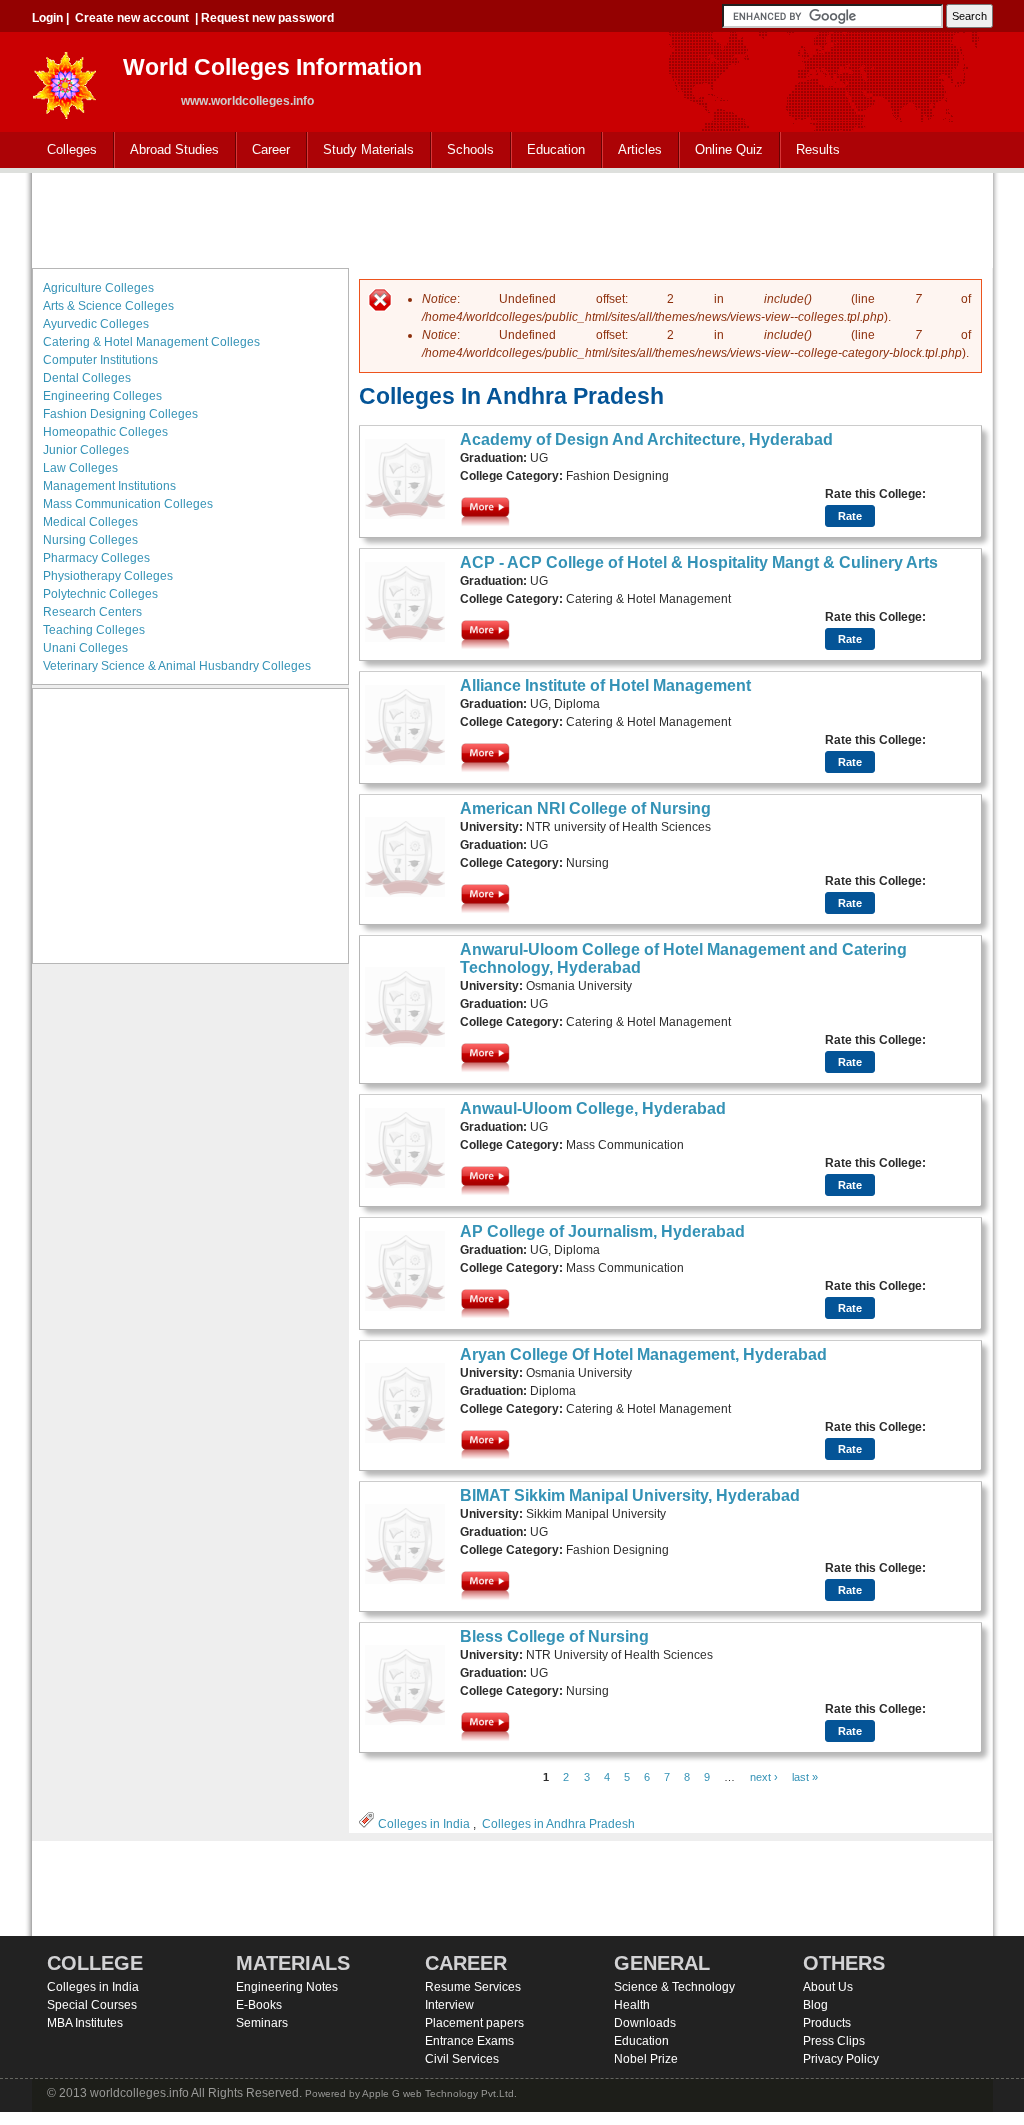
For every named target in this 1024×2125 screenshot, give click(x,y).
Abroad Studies (167, 150)
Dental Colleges (87, 378)
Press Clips (834, 2041)
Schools (463, 150)
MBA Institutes (85, 2023)
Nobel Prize (646, 2059)
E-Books (259, 2005)
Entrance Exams (469, 2041)
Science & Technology (674, 1987)
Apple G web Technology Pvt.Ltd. (439, 2093)
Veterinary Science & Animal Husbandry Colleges (177, 666)
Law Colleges (80, 468)
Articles (640, 149)
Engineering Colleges (102, 396)
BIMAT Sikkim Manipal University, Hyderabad (630, 1495)
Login (47, 18)
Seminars (262, 2023)
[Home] (65, 79)
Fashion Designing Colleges (120, 414)
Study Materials (361, 150)
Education (548, 150)
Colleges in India (424, 1824)
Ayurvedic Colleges (96, 324)
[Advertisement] (512, 218)
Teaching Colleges (94, 630)
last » (805, 1777)
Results (818, 149)
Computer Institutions (100, 360)
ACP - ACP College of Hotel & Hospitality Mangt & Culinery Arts (699, 562)
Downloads (645, 2023)
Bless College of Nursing (554, 1636)
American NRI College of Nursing (585, 808)
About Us (828, 1987)
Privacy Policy (841, 2059)
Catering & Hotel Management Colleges (151, 342)
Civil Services (462, 2059)
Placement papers (474, 2023)
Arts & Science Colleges (108, 306)
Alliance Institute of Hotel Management (605, 685)
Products (827, 2023)
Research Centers (92, 612)
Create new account (132, 18)
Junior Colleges (86, 450)
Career (263, 150)
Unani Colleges (85, 648)
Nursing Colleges (90, 540)
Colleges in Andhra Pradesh (558, 1824)
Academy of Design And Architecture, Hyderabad (646, 439)
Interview (449, 2005)
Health (632, 2005)
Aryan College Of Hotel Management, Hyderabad (643, 1354)
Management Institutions (109, 486)
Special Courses (92, 2005)
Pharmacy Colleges (96, 558)
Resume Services (473, 1987)
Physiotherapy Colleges (108, 576)
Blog (815, 2005)
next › (764, 1777)
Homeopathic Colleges (105, 432)
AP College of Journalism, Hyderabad (602, 1231)
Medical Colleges (90, 522)
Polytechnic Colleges (100, 594)
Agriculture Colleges (98, 288)
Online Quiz (729, 149)
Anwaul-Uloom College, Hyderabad (593, 1108)
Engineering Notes (287, 1987)
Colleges (64, 150)
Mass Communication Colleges (128, 504)
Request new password (267, 18)
